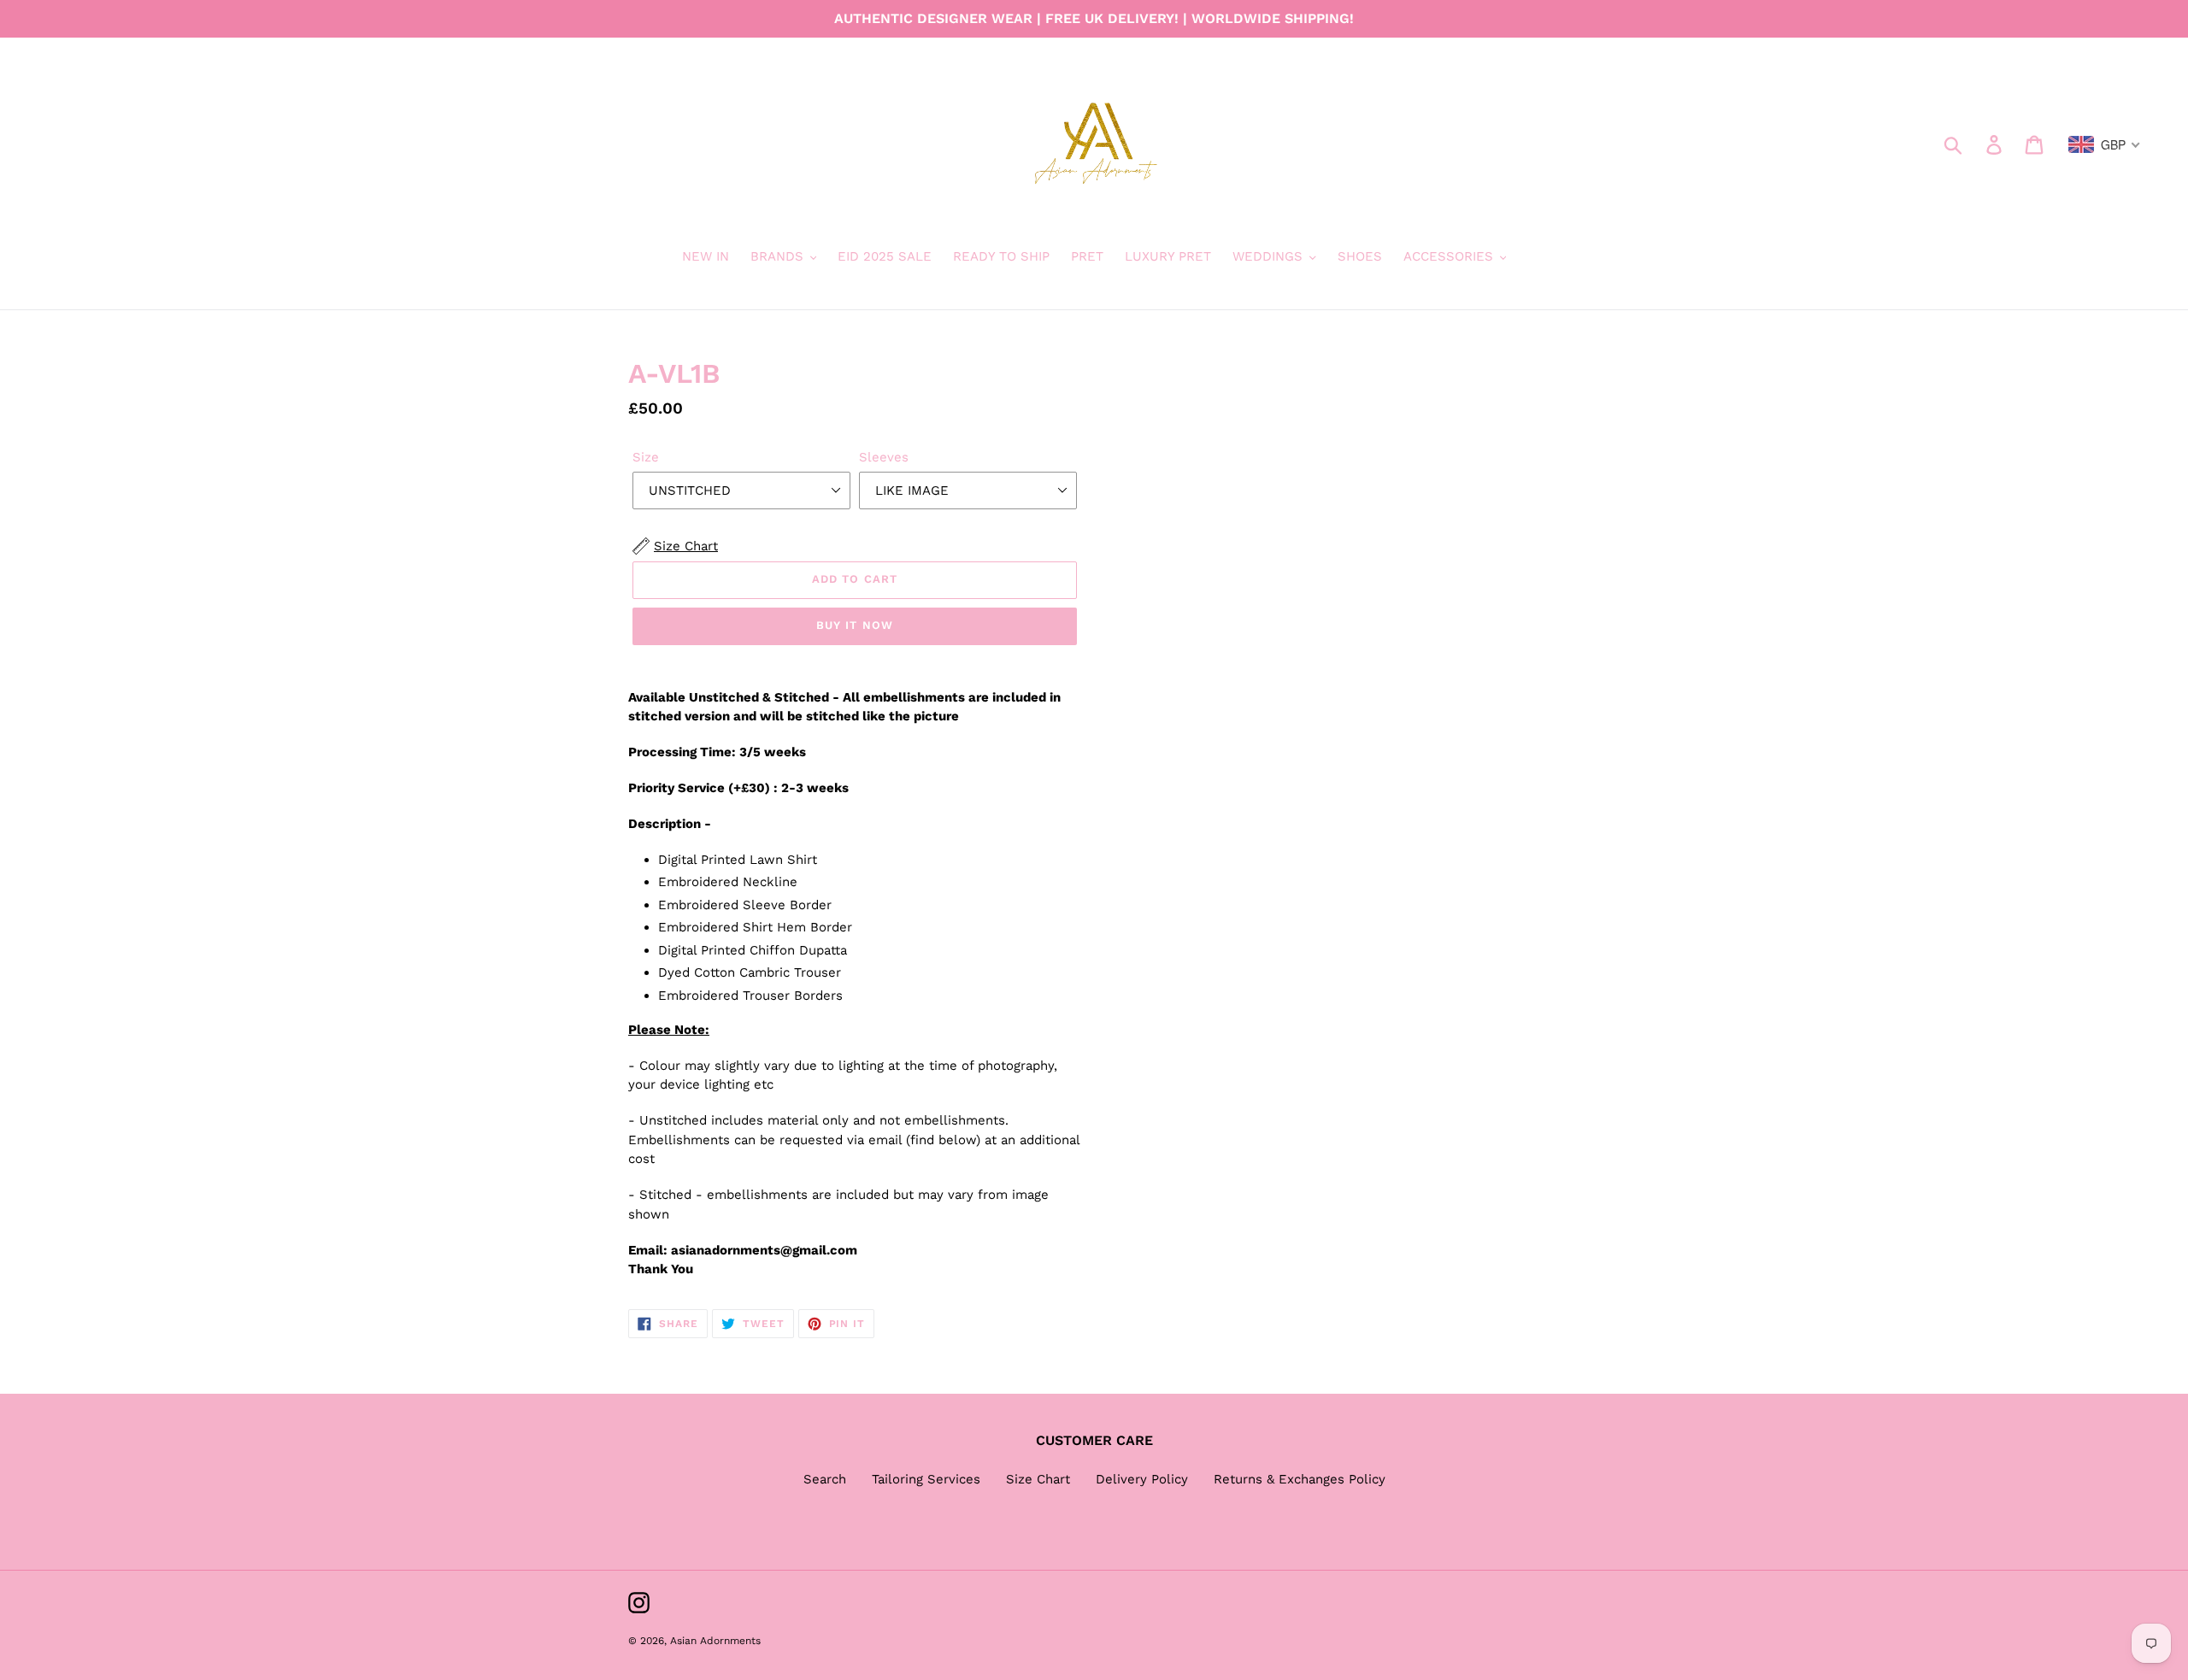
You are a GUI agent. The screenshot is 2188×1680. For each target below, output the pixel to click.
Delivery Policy (1142, 1479)
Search (825, 1479)
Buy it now (854, 625)
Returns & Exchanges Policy (1300, 1479)
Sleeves (884, 457)
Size (646, 457)
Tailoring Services (926, 1479)
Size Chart (1038, 1479)
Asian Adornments (715, 1641)
